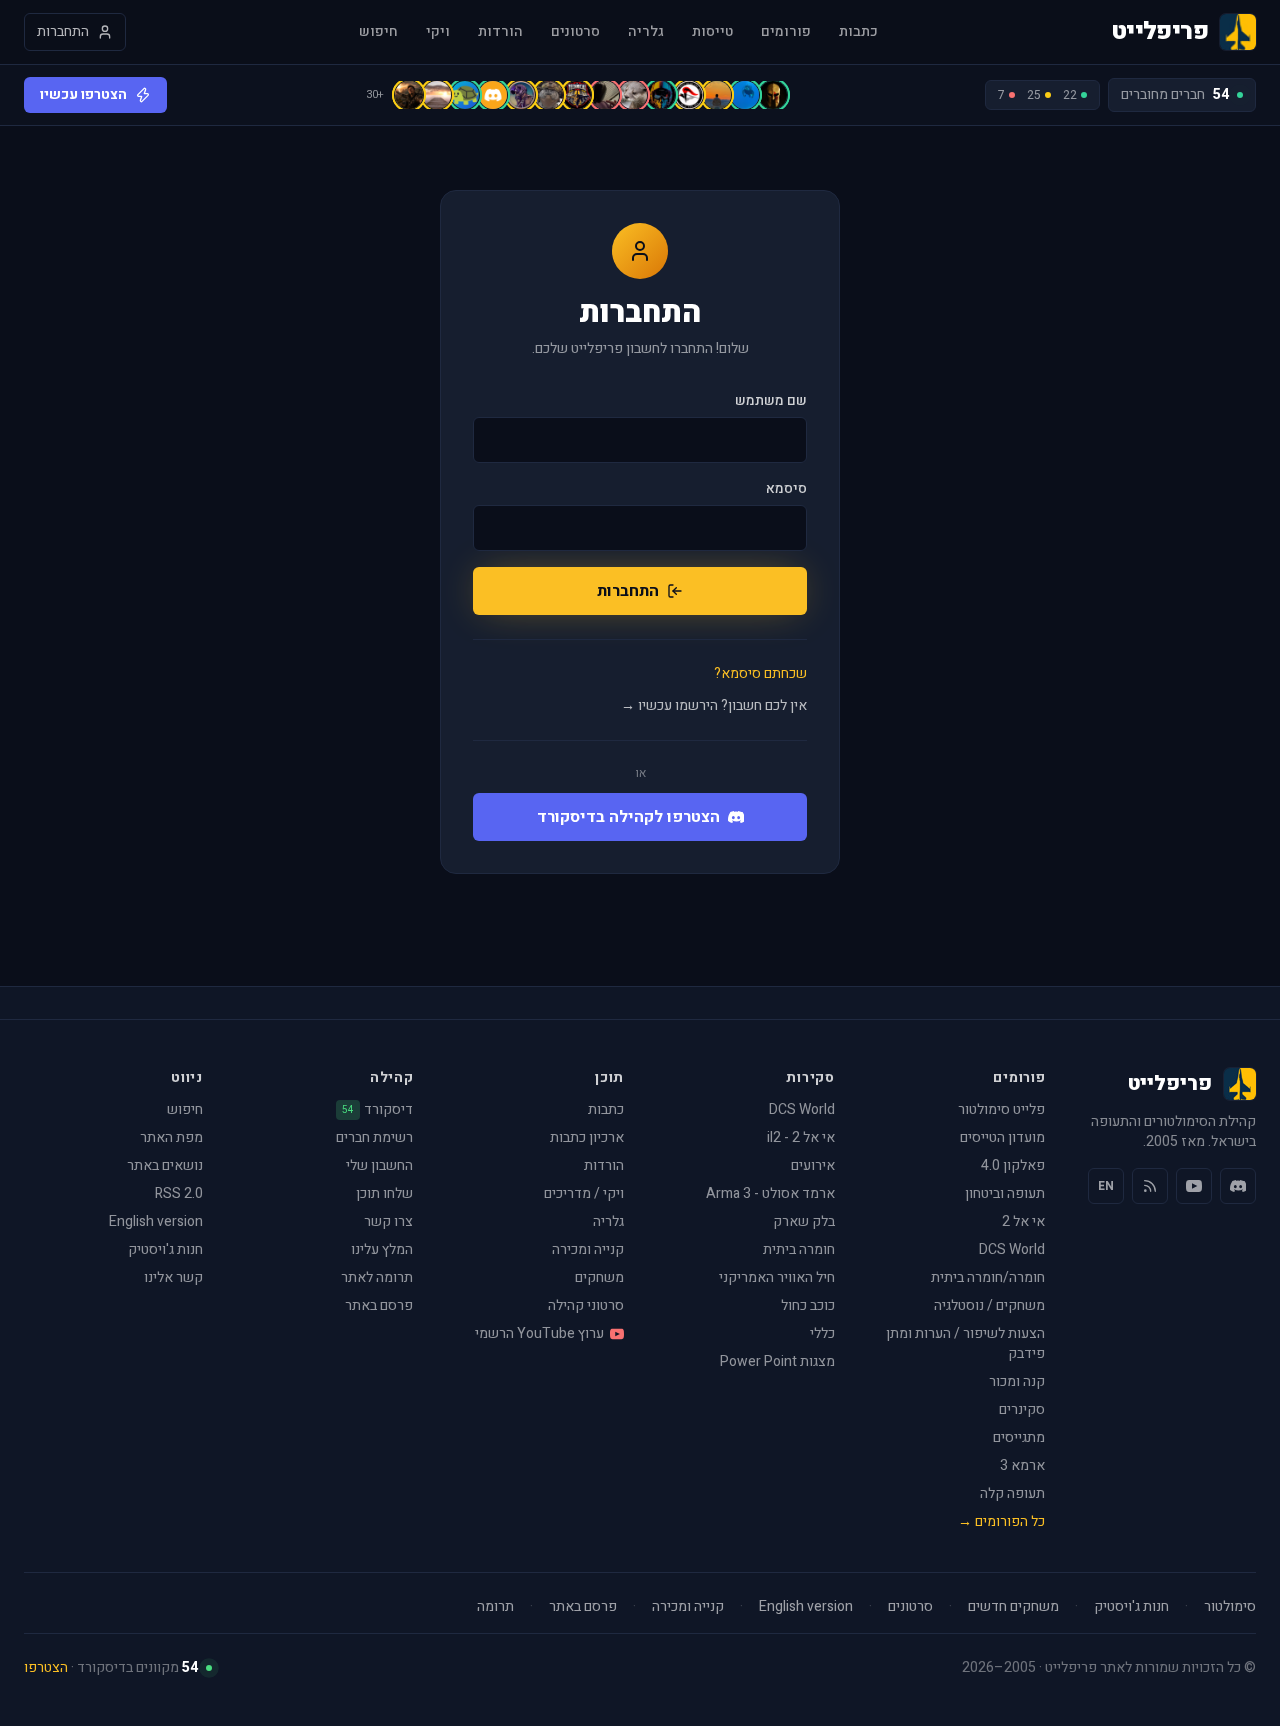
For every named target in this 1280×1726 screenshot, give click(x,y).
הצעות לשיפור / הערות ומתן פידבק (965, 1343)
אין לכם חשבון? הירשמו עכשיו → (714, 706)
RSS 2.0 (179, 1193)
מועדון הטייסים (1002, 1137)
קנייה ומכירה (588, 1249)
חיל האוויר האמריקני (777, 1277)
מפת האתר (171, 1137)
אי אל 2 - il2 (801, 1137)
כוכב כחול (808, 1305)
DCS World (1012, 1249)
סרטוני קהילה (586, 1305)
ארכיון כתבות (587, 1137)
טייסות (712, 32)
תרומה (495, 1607)
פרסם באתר (379, 1305)
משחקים (599, 1277)
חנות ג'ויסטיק (165, 1249)
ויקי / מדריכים (584, 1193)
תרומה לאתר (377, 1277)
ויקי (438, 32)
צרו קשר (388, 1221)
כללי (822, 1333)
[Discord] (1238, 1186)
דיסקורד (377, 1110)
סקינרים (1022, 1409)
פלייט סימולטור (1001, 1109)
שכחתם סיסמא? (760, 674)
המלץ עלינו (382, 1249)
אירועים (813, 1165)
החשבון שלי (379, 1165)
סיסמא (786, 489)
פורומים (786, 32)
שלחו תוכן (384, 1193)
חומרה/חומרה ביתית (988, 1277)
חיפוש (378, 32)
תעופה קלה (1012, 1493)
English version (156, 1221)
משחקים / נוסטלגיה (989, 1305)
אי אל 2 (1023, 1221)
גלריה (646, 32)
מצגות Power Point (777, 1361)
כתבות (858, 32)
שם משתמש (771, 401)
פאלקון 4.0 (1013, 1165)
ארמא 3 (1022, 1465)
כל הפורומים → (1001, 1521)
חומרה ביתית (799, 1249)
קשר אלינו (173, 1277)
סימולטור (1230, 1607)
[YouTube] (1194, 1186)
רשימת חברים (374, 1137)
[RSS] (1150, 1186)
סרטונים (575, 32)
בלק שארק (804, 1221)
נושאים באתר (165, 1165)
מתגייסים (1019, 1437)
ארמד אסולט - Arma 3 (770, 1193)
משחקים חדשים (1013, 1607)
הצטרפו (46, 1667)
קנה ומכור (1017, 1381)
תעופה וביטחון (1005, 1193)
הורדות (500, 32)
